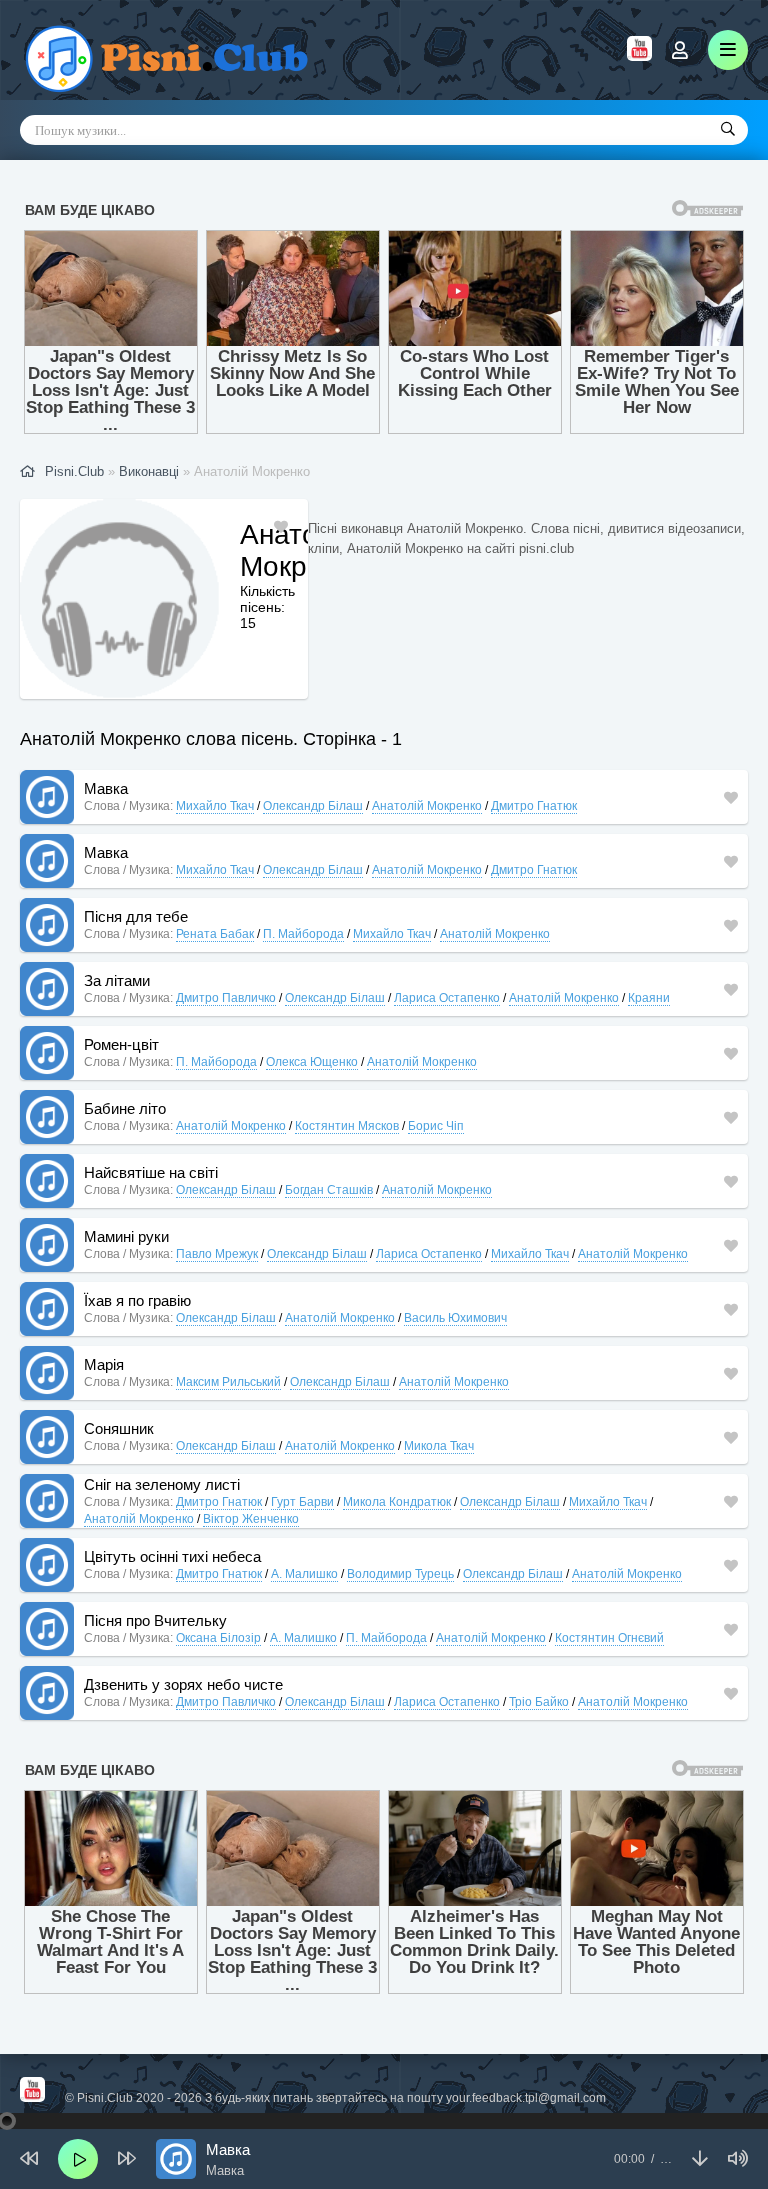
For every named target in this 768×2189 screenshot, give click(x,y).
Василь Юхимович (455, 1318)
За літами (117, 980)
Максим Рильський (228, 1382)
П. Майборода (303, 934)
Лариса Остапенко (447, 998)
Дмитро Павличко (226, 998)
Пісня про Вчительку (155, 1620)
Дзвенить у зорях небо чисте (183, 1684)
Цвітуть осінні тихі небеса (172, 1556)
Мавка (106, 788)
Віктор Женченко (251, 1519)
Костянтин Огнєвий (609, 1638)
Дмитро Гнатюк (534, 806)
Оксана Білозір (218, 1638)
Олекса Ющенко (312, 1062)
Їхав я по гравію (137, 1300)
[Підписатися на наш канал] (639, 56)
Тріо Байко (539, 1702)
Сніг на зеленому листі (162, 1484)
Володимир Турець (400, 1574)
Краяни (649, 998)
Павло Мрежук (217, 1254)
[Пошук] (728, 130)
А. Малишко (304, 1574)
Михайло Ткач (215, 806)
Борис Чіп (436, 1126)
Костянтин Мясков (347, 1126)
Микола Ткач (439, 1446)
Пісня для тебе (136, 916)
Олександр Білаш (313, 806)
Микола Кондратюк (397, 1502)
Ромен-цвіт (121, 1044)
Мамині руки (126, 1236)
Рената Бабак (215, 934)
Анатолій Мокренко (427, 806)
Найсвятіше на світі (151, 1172)
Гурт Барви (302, 1502)
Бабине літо (125, 1108)
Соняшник (119, 1428)
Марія (104, 1364)
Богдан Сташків (329, 1190)
